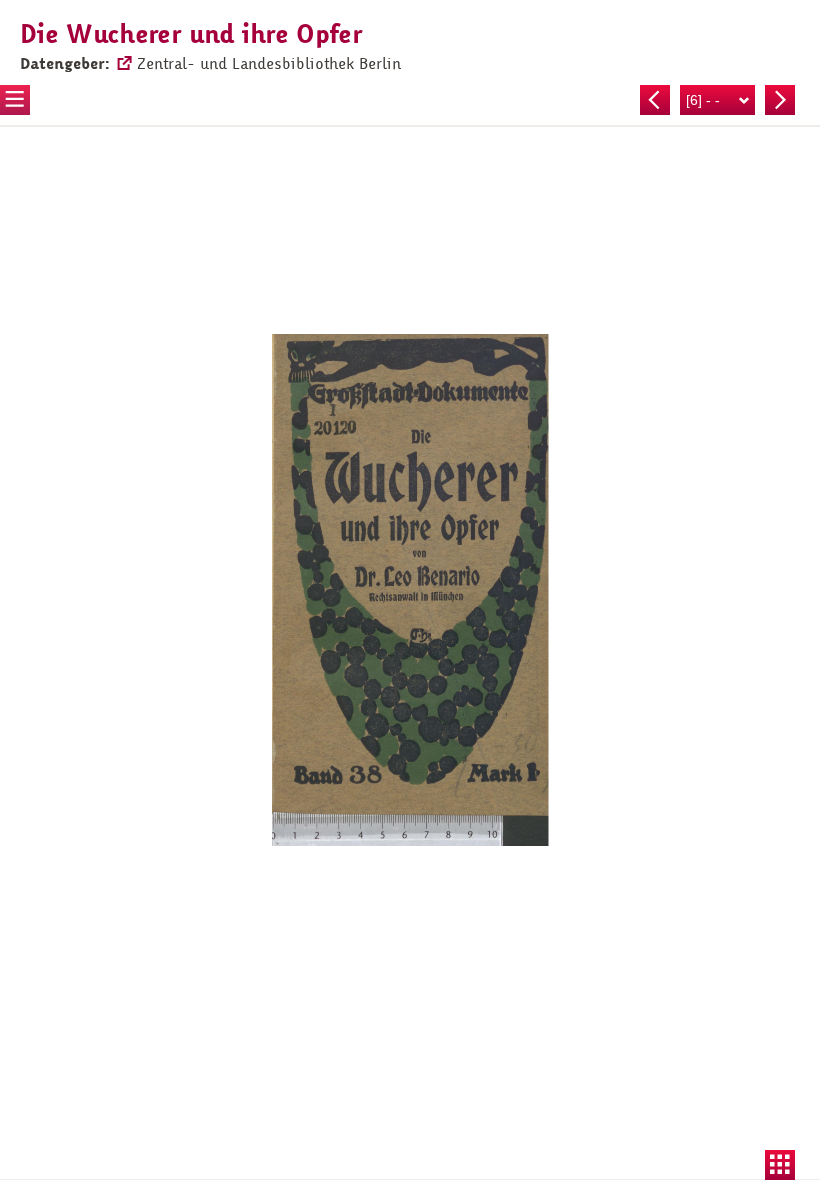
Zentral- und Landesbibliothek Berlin (269, 64)
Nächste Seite (780, 100)
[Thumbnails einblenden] (780, 1165)
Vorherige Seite (655, 100)
